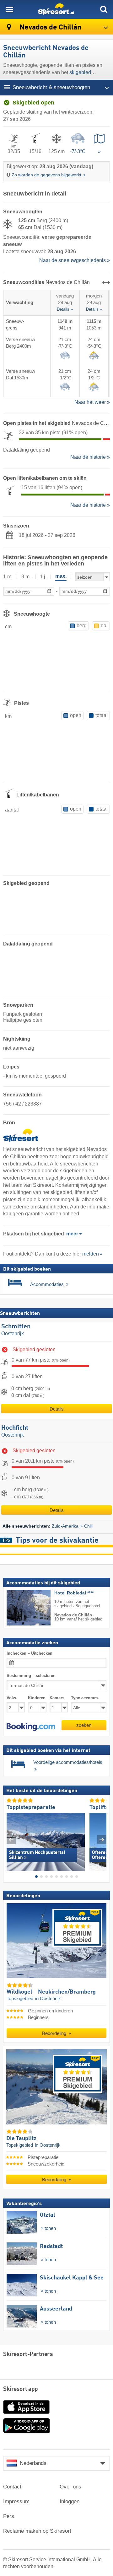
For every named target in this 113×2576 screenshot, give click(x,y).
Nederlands (33, 2463)
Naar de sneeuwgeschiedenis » (75, 260)
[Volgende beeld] (102, 1840)
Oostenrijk (13, 1334)
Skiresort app (21, 2389)
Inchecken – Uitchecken (30, 1653)
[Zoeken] (104, 9)
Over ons (70, 2487)
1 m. (8, 577)
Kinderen (37, 1698)
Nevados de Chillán (50, 27)
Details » (65, 309)
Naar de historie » (90, 457)
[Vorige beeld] (11, 1840)
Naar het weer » (92, 402)
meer (72, 1234)
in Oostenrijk (48, 1999)
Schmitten (16, 1327)
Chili (88, 1526)
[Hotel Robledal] (19, 1608)
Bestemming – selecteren (31, 1676)
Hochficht (15, 1428)
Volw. (12, 1698)
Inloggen (70, 2501)
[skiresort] (56, 9)
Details (57, 1409)
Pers (9, 2516)
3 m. (26, 577)
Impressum (16, 2501)
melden (91, 1254)
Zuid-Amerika (65, 1526)
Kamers (57, 1698)
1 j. (43, 577)
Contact (12, 2487)
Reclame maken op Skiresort (37, 2531)
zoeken (84, 1725)
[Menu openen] (9, 9)
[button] (31, 1727)
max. (61, 576)
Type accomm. (85, 1698)
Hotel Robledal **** (74, 1593)
